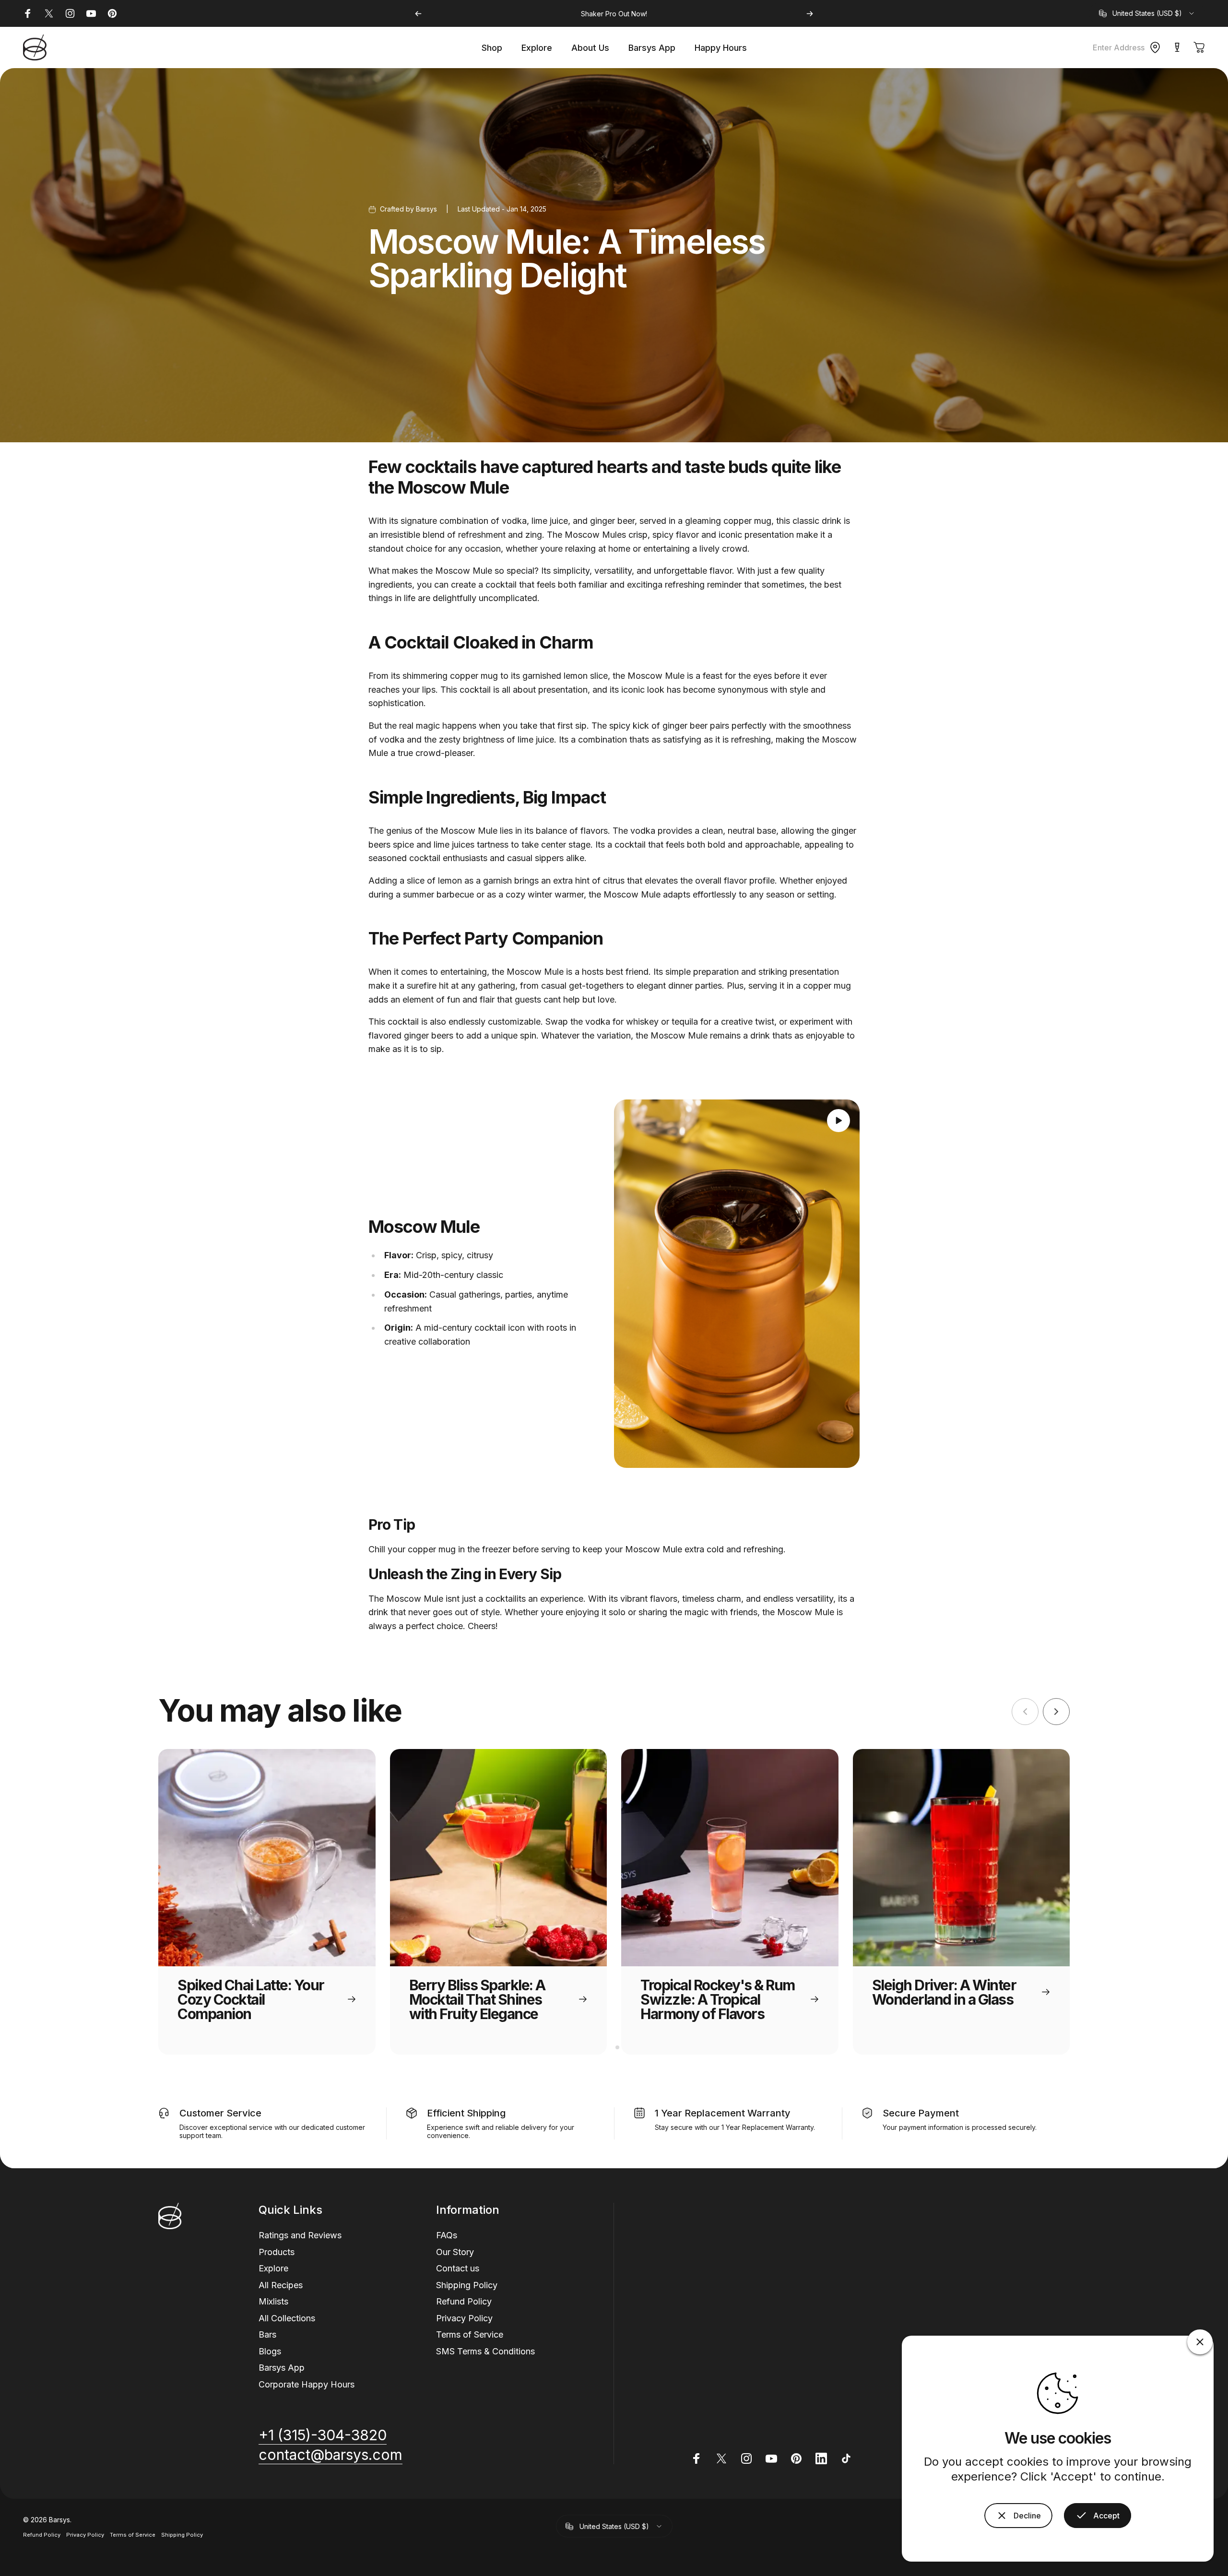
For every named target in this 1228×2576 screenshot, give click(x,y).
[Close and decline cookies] (1200, 2342)
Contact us (458, 2268)
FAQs (447, 2235)
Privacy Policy (464, 2318)
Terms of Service (470, 2334)
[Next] (810, 14)
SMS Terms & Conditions (485, 2351)
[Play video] (737, 1284)
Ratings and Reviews (300, 2235)
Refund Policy (464, 2301)
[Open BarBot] (1177, 47)
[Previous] (418, 14)
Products (277, 2251)
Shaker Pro (599, 14)
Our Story (455, 2251)
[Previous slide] (1025, 1712)
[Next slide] (1056, 1712)
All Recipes (281, 2285)
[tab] (610, 2047)
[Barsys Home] (35, 47)
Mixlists (273, 2301)
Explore (273, 2268)
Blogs (270, 2351)
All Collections (287, 2318)
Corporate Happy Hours (307, 2384)
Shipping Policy (467, 2285)
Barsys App (282, 2368)
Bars (267, 2334)
